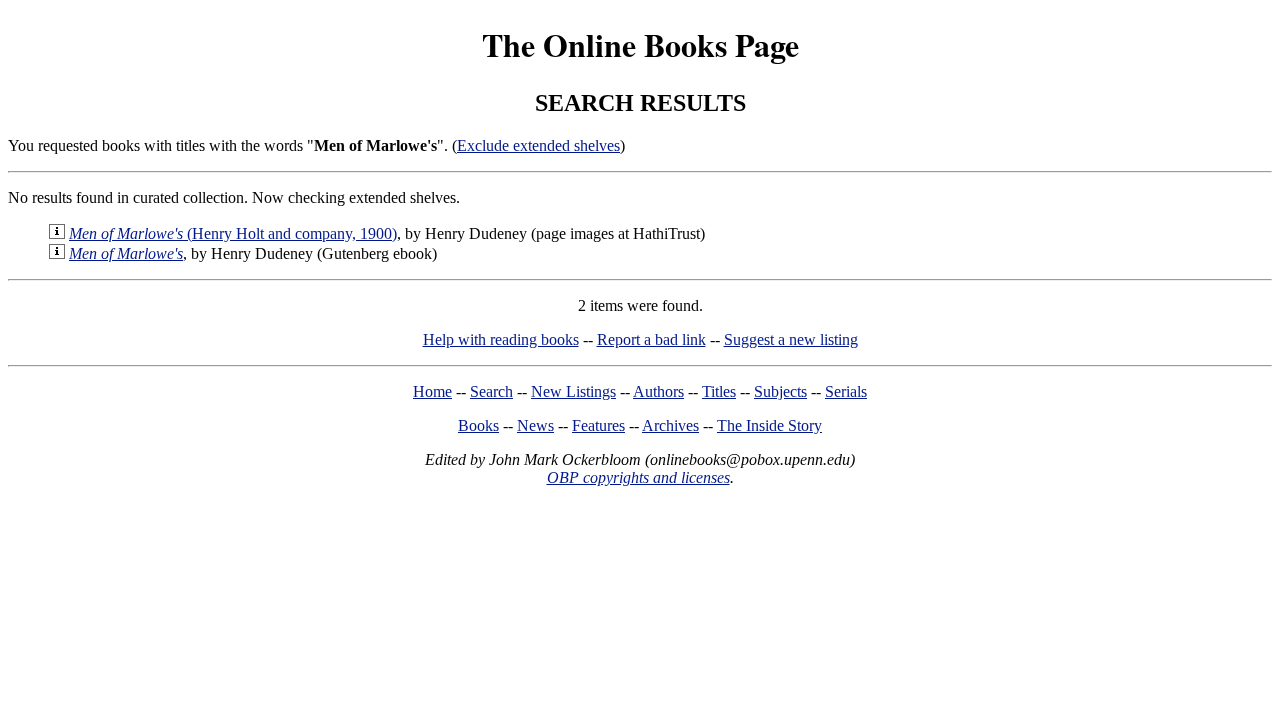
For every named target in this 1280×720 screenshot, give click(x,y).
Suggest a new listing (791, 339)
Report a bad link (651, 339)
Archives (670, 425)
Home (432, 391)
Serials (846, 391)
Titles (719, 391)
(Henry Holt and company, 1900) (233, 233)
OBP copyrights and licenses (638, 477)
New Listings (573, 391)
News (535, 425)
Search (491, 391)
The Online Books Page (640, 44)
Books (478, 425)
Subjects (780, 391)
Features (598, 425)
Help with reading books (501, 339)
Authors (658, 391)
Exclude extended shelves (538, 145)
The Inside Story (769, 425)
